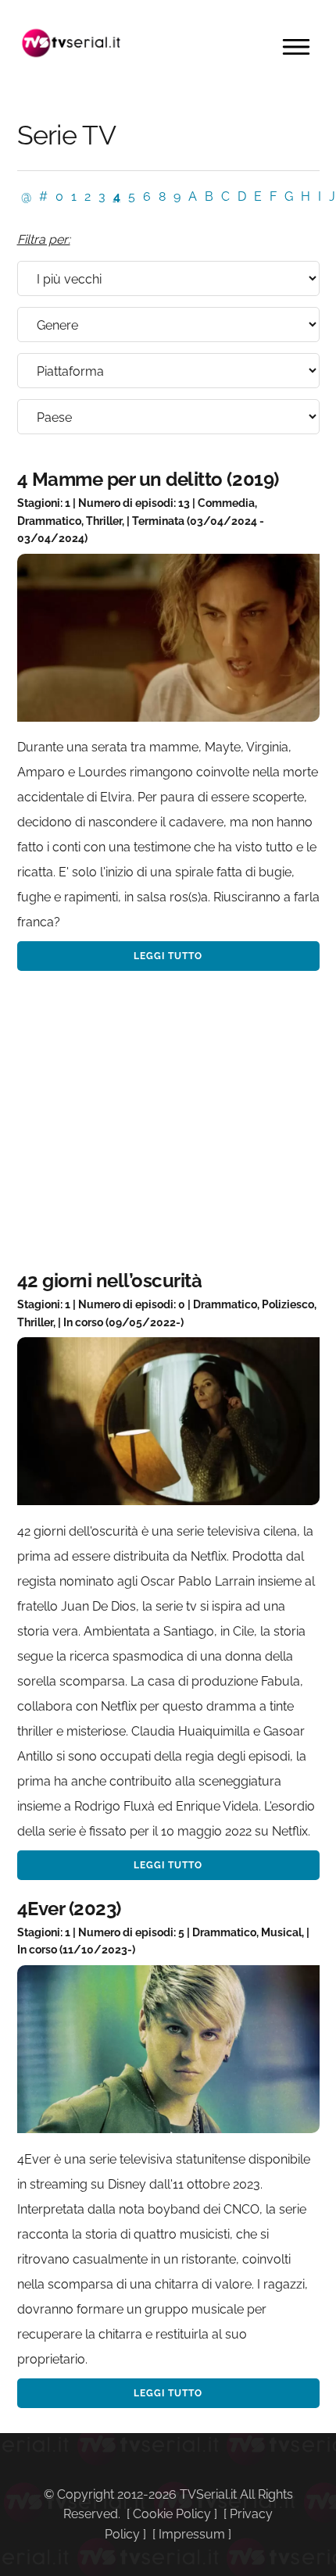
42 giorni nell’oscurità (110, 1281)
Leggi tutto (168, 956)
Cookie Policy (172, 2514)
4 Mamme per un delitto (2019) (148, 479)
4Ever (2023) (69, 1909)
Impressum (192, 2534)
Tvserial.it (72, 43)
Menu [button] (296, 47)
